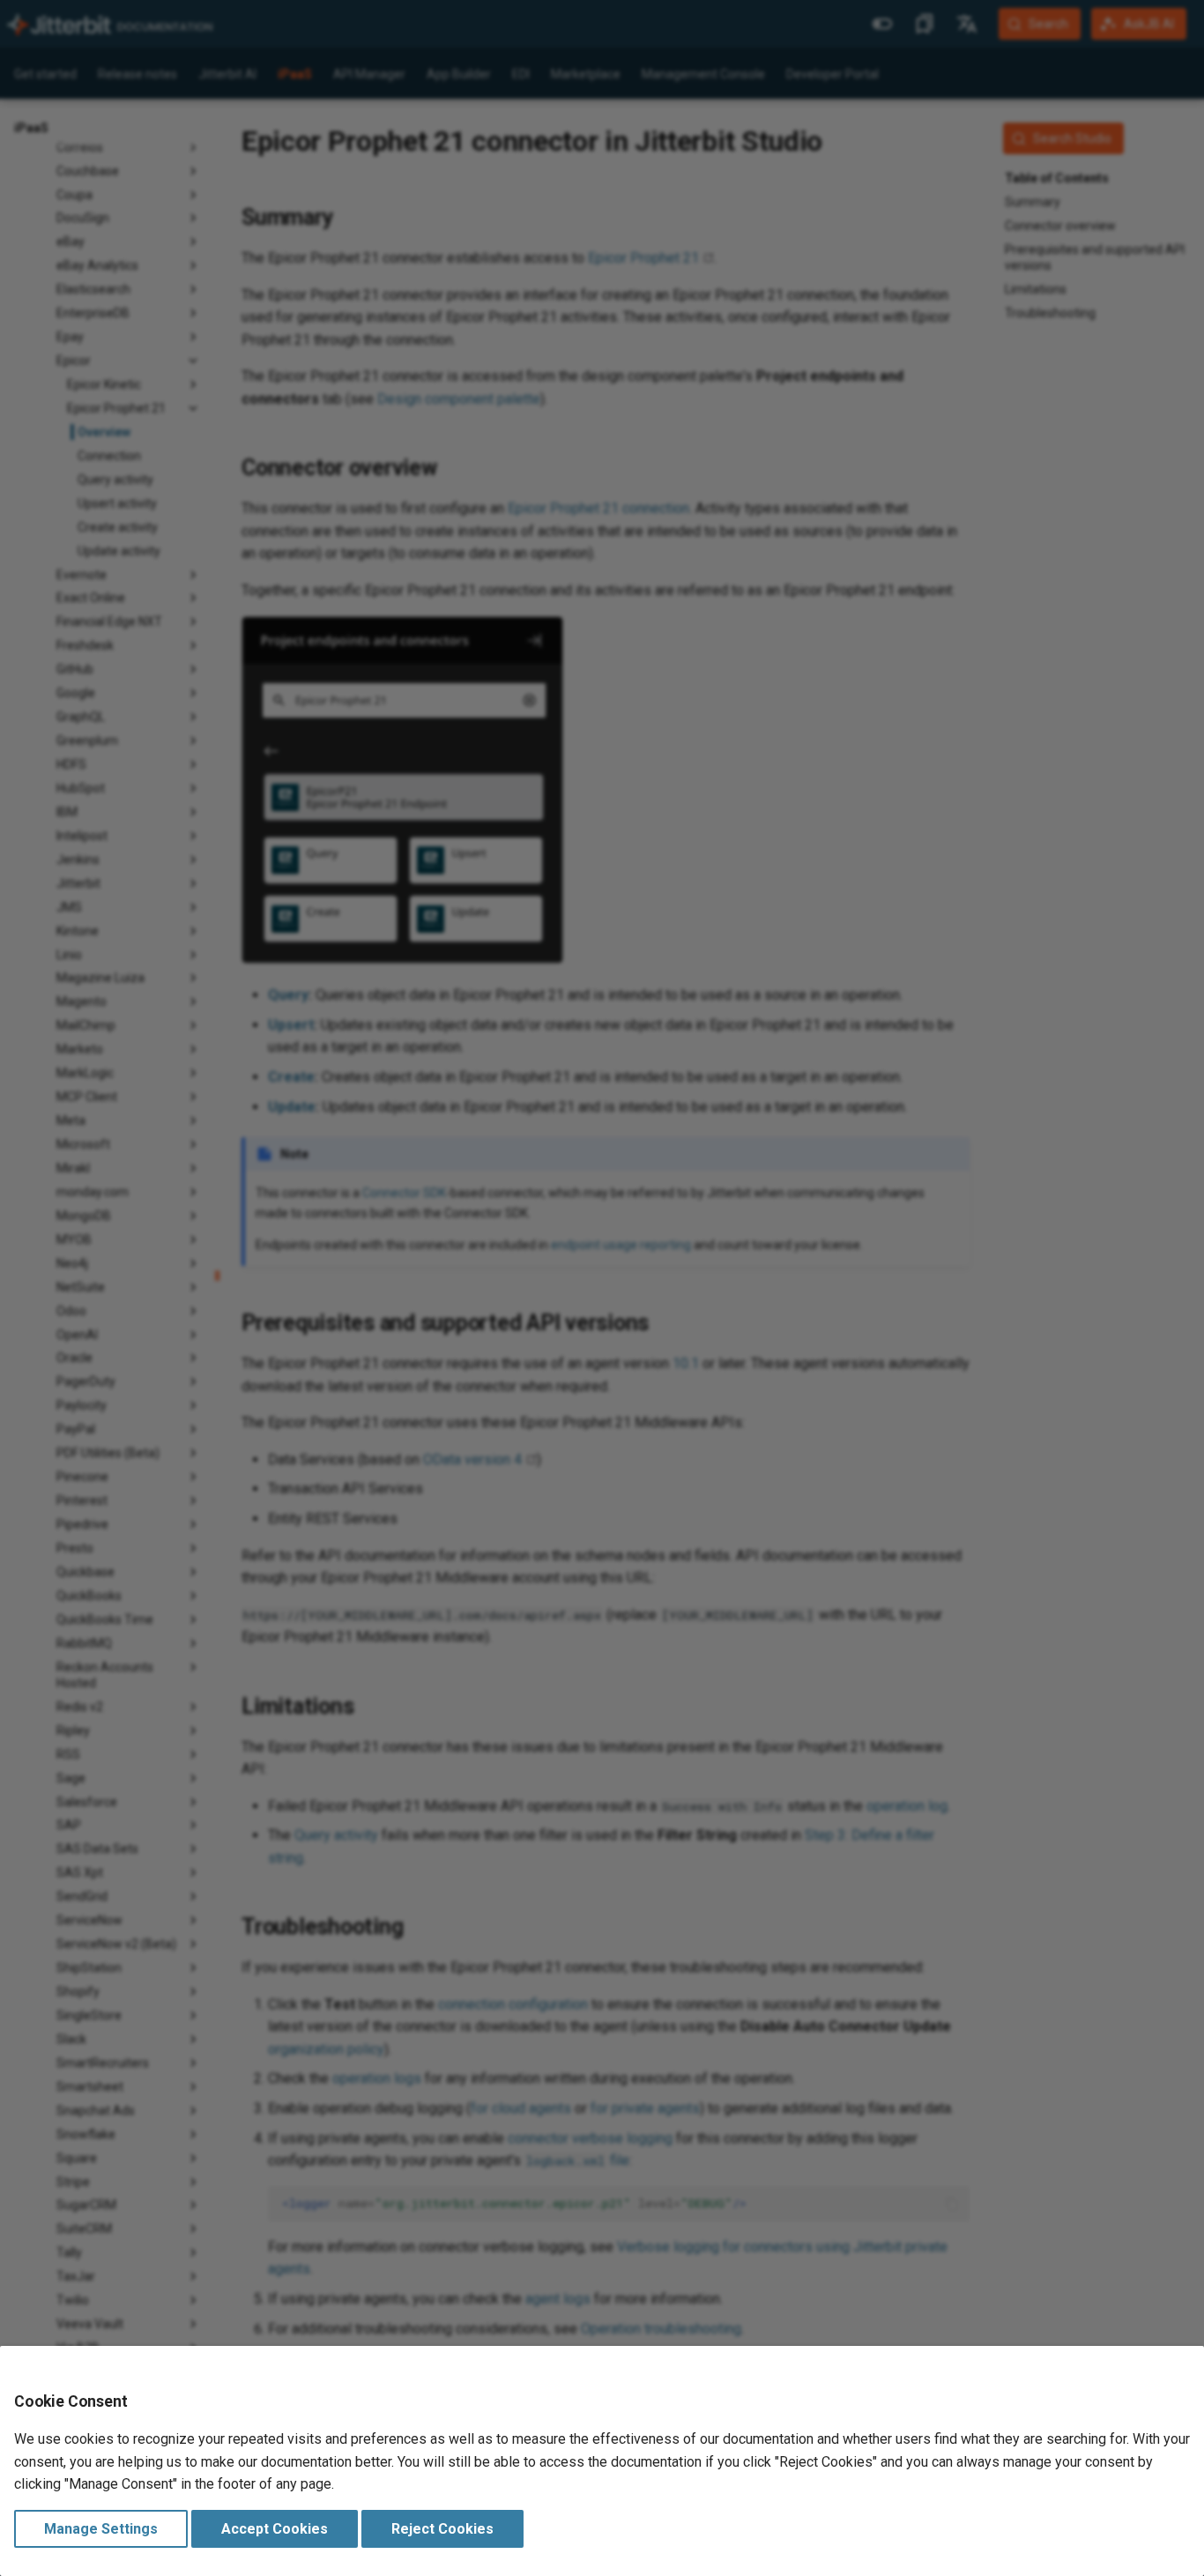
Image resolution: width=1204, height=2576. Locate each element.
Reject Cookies (442, 2529)
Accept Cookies (275, 2529)
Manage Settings (101, 2529)
